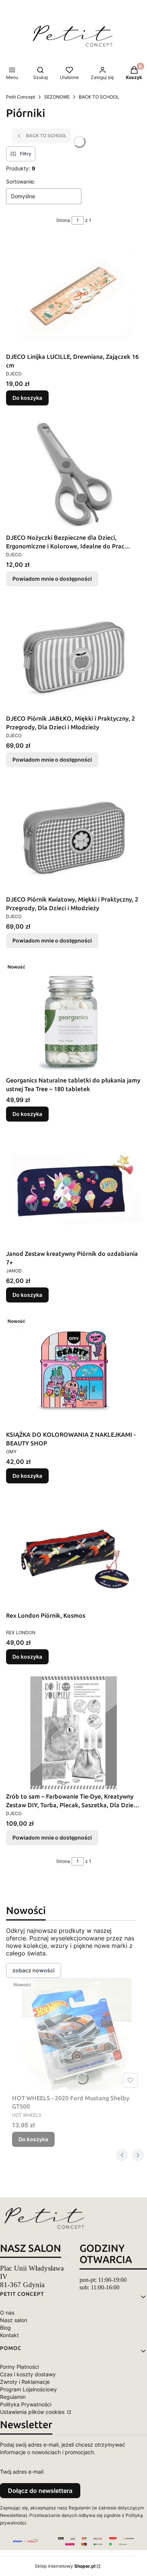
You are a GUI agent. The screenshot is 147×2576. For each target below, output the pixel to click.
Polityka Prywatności (26, 2404)
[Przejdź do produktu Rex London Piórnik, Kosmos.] (73, 1552)
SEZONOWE (57, 97)
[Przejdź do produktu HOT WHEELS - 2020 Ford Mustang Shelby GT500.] (77, 2034)
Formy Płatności (19, 2367)
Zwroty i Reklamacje (25, 2382)
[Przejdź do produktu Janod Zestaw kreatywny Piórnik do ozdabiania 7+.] (73, 1190)
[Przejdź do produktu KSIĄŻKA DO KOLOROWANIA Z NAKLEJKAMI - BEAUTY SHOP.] (73, 1371)
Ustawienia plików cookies (33, 2412)
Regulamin (13, 2397)
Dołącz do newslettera (40, 2491)
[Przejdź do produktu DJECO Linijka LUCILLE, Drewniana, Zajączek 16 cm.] (73, 293)
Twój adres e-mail (22, 2472)
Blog (5, 2328)
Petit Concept (21, 97)
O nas (7, 2313)
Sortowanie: (21, 181)
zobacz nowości (34, 1970)
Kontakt (9, 2335)
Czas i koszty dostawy (28, 2374)
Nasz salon (14, 2320)
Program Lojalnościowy (28, 2389)
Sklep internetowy (65, 2566)
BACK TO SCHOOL (99, 97)
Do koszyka (27, 398)
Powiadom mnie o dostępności (52, 579)
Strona (63, 220)
